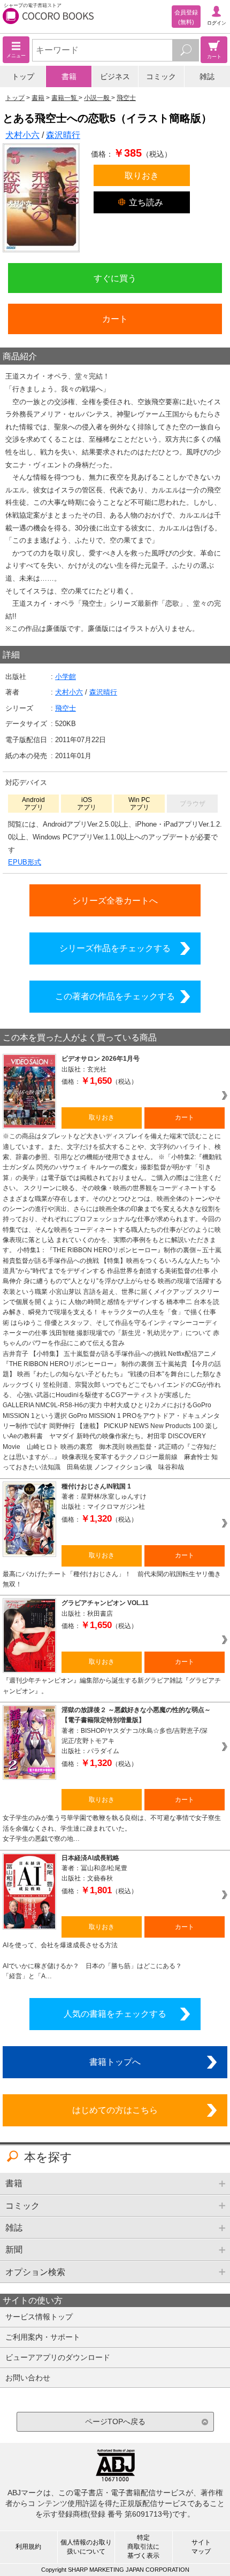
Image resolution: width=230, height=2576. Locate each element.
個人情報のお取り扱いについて (86, 2547)
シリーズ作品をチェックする (115, 948)
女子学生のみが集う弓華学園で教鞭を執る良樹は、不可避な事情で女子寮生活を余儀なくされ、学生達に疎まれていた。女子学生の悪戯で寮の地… (112, 1828)
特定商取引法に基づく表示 (143, 2547)
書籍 (69, 76)
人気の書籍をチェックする (115, 2014)
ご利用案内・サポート (43, 2337)
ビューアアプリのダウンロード (58, 2357)
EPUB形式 (25, 862)
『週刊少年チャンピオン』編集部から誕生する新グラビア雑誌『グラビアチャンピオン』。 (112, 1686)
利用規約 (28, 2547)
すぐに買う (115, 278)
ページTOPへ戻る (115, 2421)
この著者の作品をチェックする (115, 996)
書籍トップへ (115, 2062)
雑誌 (207, 76)
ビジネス (115, 76)
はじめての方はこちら (115, 2110)
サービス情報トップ (39, 2317)
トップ (23, 76)
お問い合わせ (28, 2378)
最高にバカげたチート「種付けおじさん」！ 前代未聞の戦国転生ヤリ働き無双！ (112, 1579)
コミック (161, 76)
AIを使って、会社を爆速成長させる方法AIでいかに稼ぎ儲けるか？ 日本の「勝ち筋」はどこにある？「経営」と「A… (92, 1961)
